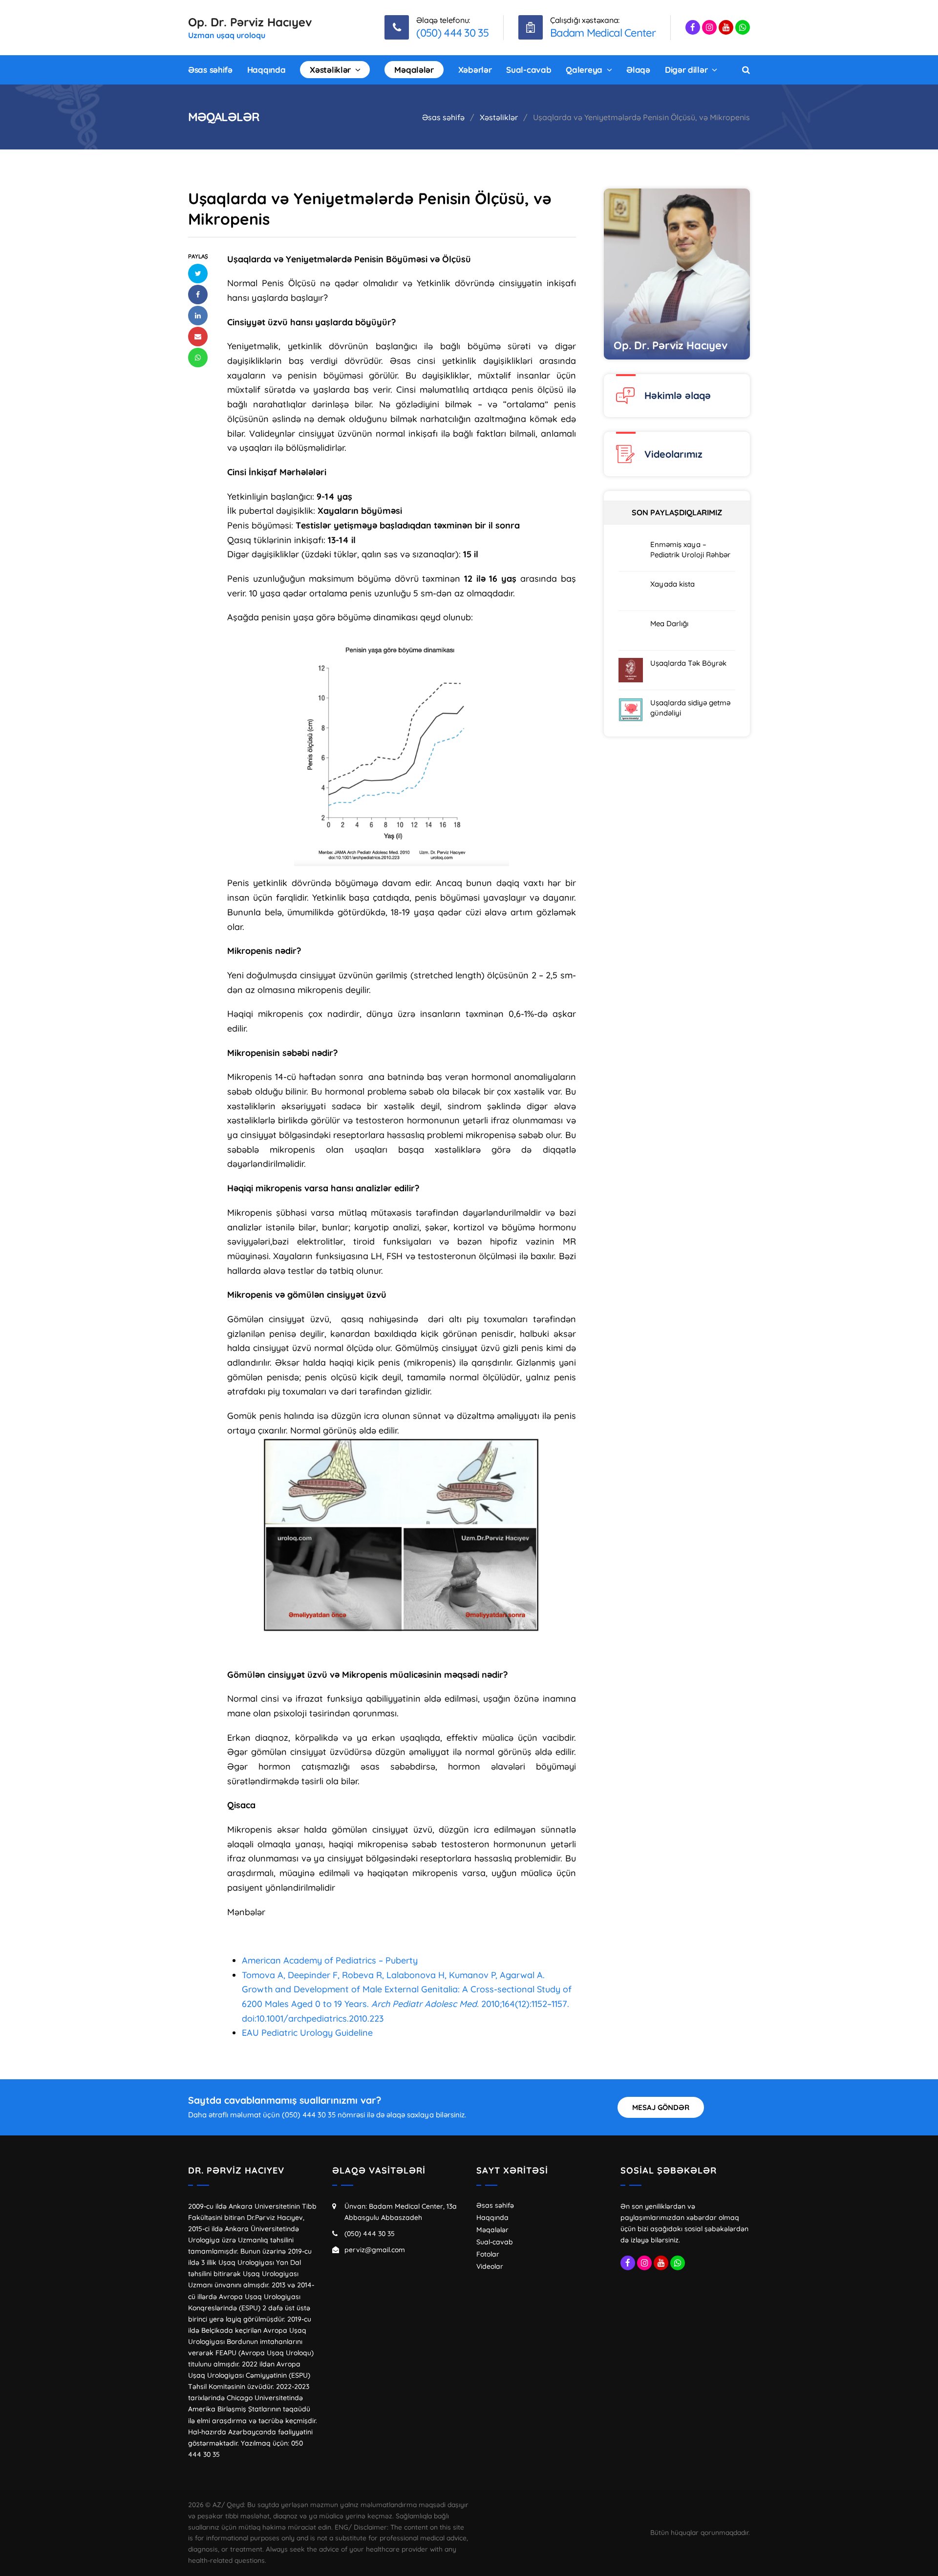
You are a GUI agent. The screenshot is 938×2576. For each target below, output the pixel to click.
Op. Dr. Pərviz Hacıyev (250, 22)
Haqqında (492, 2217)
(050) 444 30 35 (370, 2234)
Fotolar (488, 2254)
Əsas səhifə (495, 2205)
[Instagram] (709, 27)
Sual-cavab (495, 2242)
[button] (198, 274)
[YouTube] (726, 27)
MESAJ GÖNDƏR (661, 2107)
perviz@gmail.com (375, 2250)
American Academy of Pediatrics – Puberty (331, 1960)
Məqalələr (492, 2230)
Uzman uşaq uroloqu (227, 35)
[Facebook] (693, 27)
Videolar (490, 2266)
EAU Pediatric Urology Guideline (307, 2033)
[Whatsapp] (743, 27)
